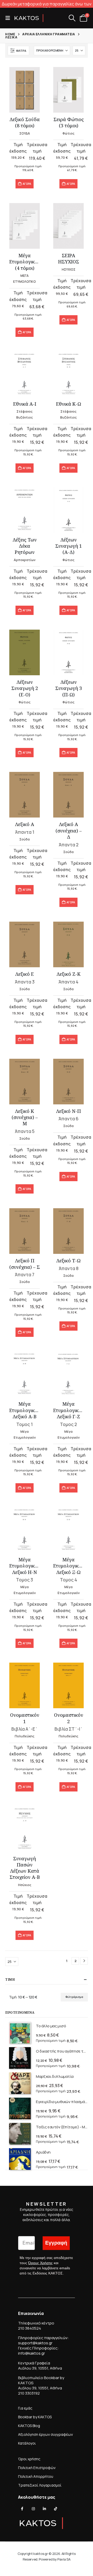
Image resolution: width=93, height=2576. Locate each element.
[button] (9, 18)
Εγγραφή (56, 2243)
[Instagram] (33, 2509)
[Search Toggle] (72, 18)
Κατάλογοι (27, 2443)
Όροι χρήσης (29, 2459)
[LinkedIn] (44, 2509)
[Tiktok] (56, 2509)
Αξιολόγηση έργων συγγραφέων (45, 2434)
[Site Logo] (29, 18)
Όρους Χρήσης (40, 2263)
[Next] (84, 1961)
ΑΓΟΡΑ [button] (27, 184)
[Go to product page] (25, 90)
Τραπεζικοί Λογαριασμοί (40, 2485)
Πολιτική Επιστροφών (37, 2468)
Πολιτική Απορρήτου (36, 2476)
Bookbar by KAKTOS (35, 2417)
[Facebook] (22, 2509)
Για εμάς (25, 2408)
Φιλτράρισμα (74, 1997)
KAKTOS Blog (29, 2426)
